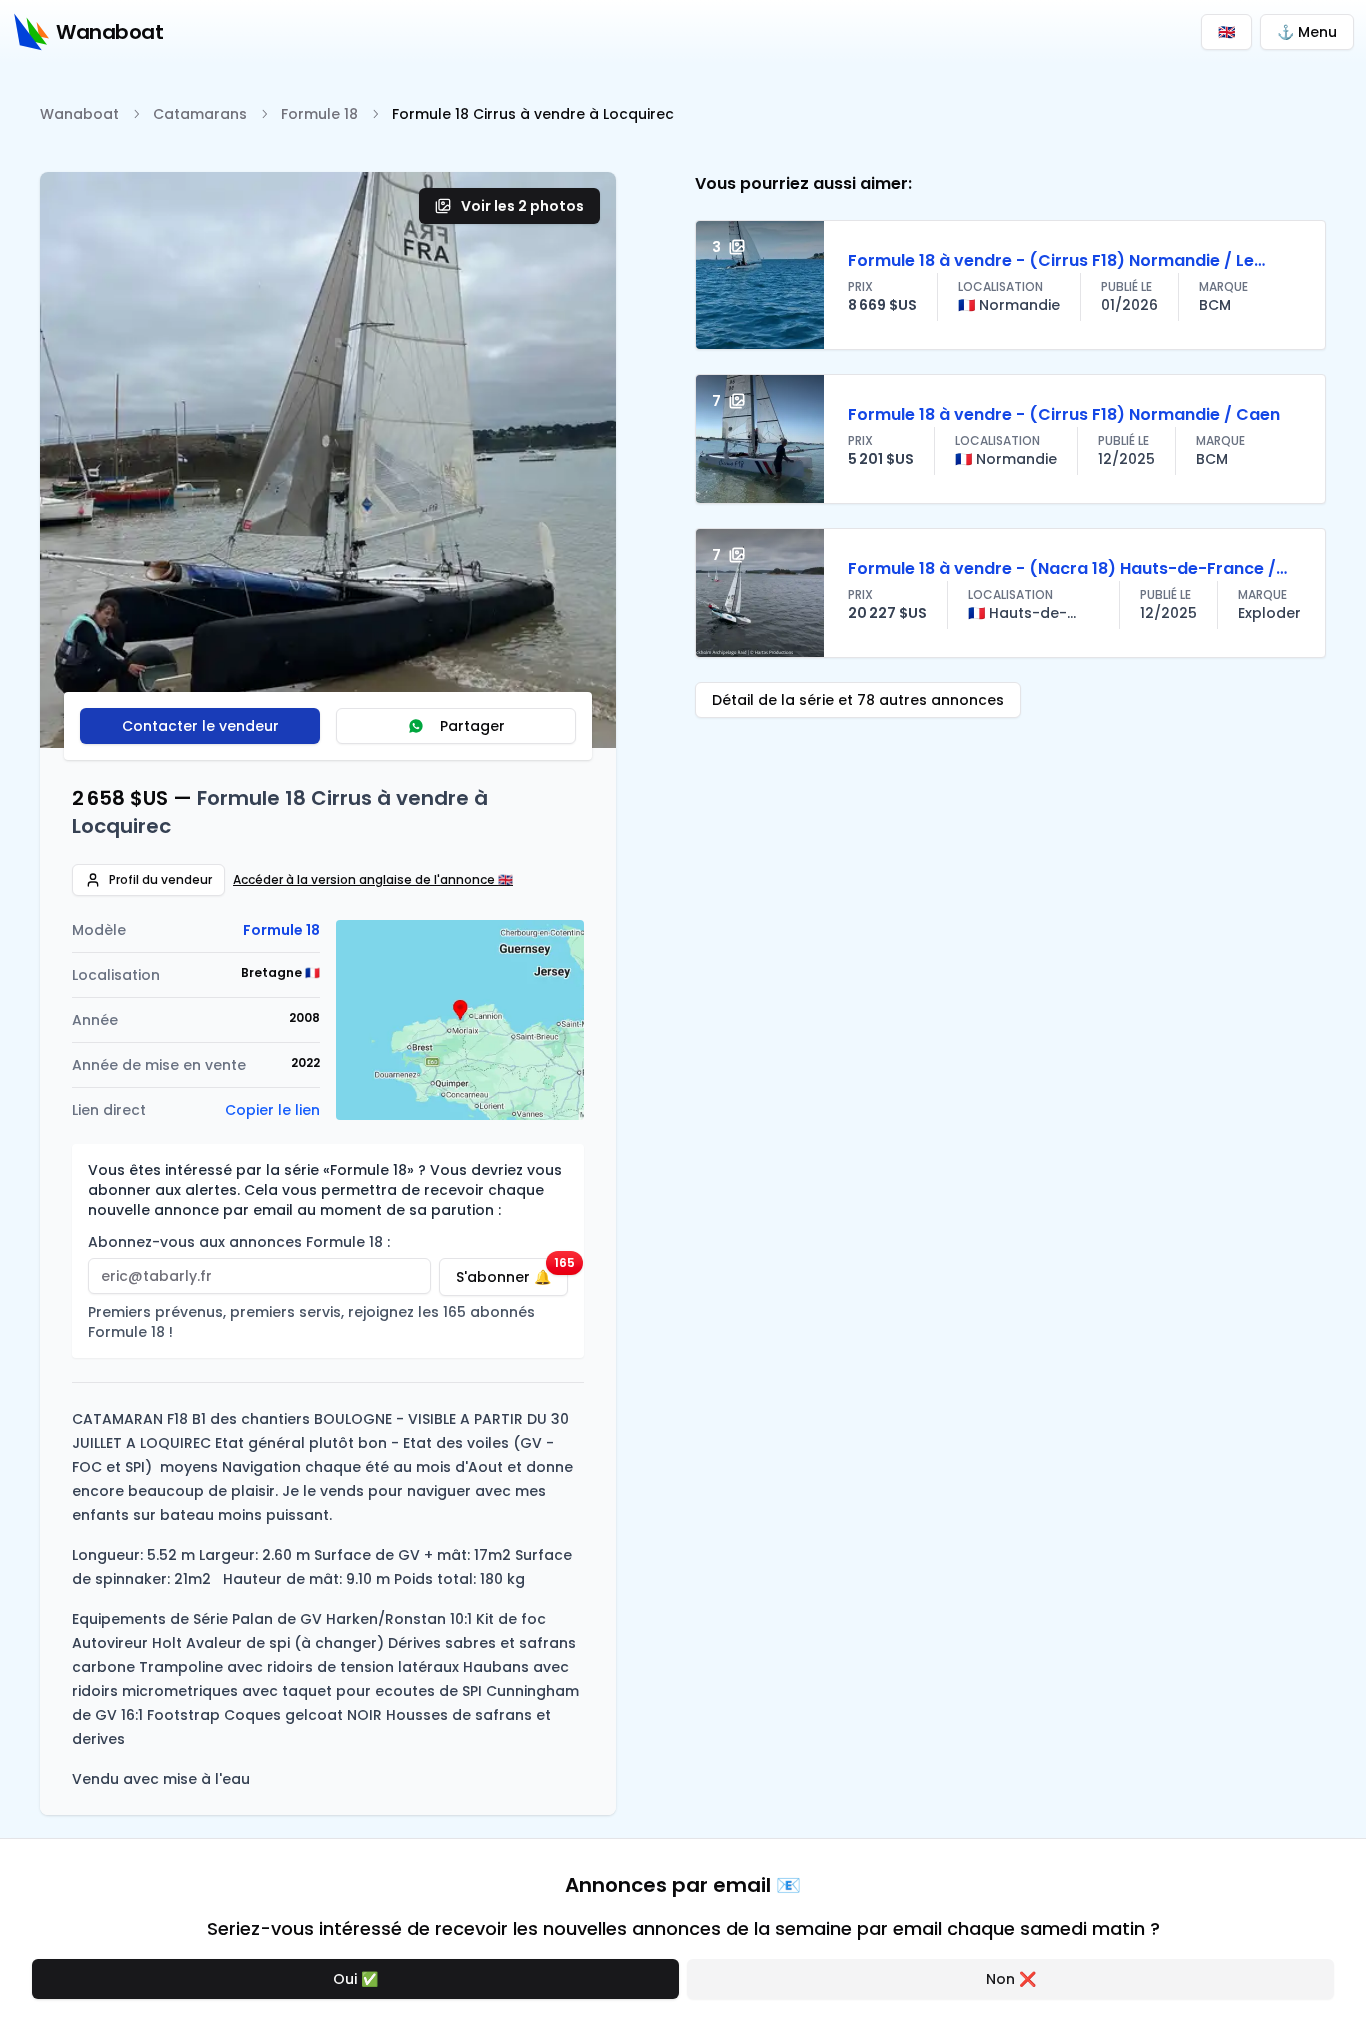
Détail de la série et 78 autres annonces (858, 700)
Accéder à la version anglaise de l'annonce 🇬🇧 (373, 880)
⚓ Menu (1307, 32)
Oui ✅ (355, 1979)
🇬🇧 (1226, 32)
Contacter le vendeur (200, 726)
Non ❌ (1011, 1979)
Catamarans (200, 114)
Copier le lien (272, 1110)
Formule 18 (319, 114)
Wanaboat (79, 114)
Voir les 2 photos (522, 206)
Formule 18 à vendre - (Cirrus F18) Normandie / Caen (1064, 414)
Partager (472, 726)
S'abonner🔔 (512, 1272)
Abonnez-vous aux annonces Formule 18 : (239, 1242)
